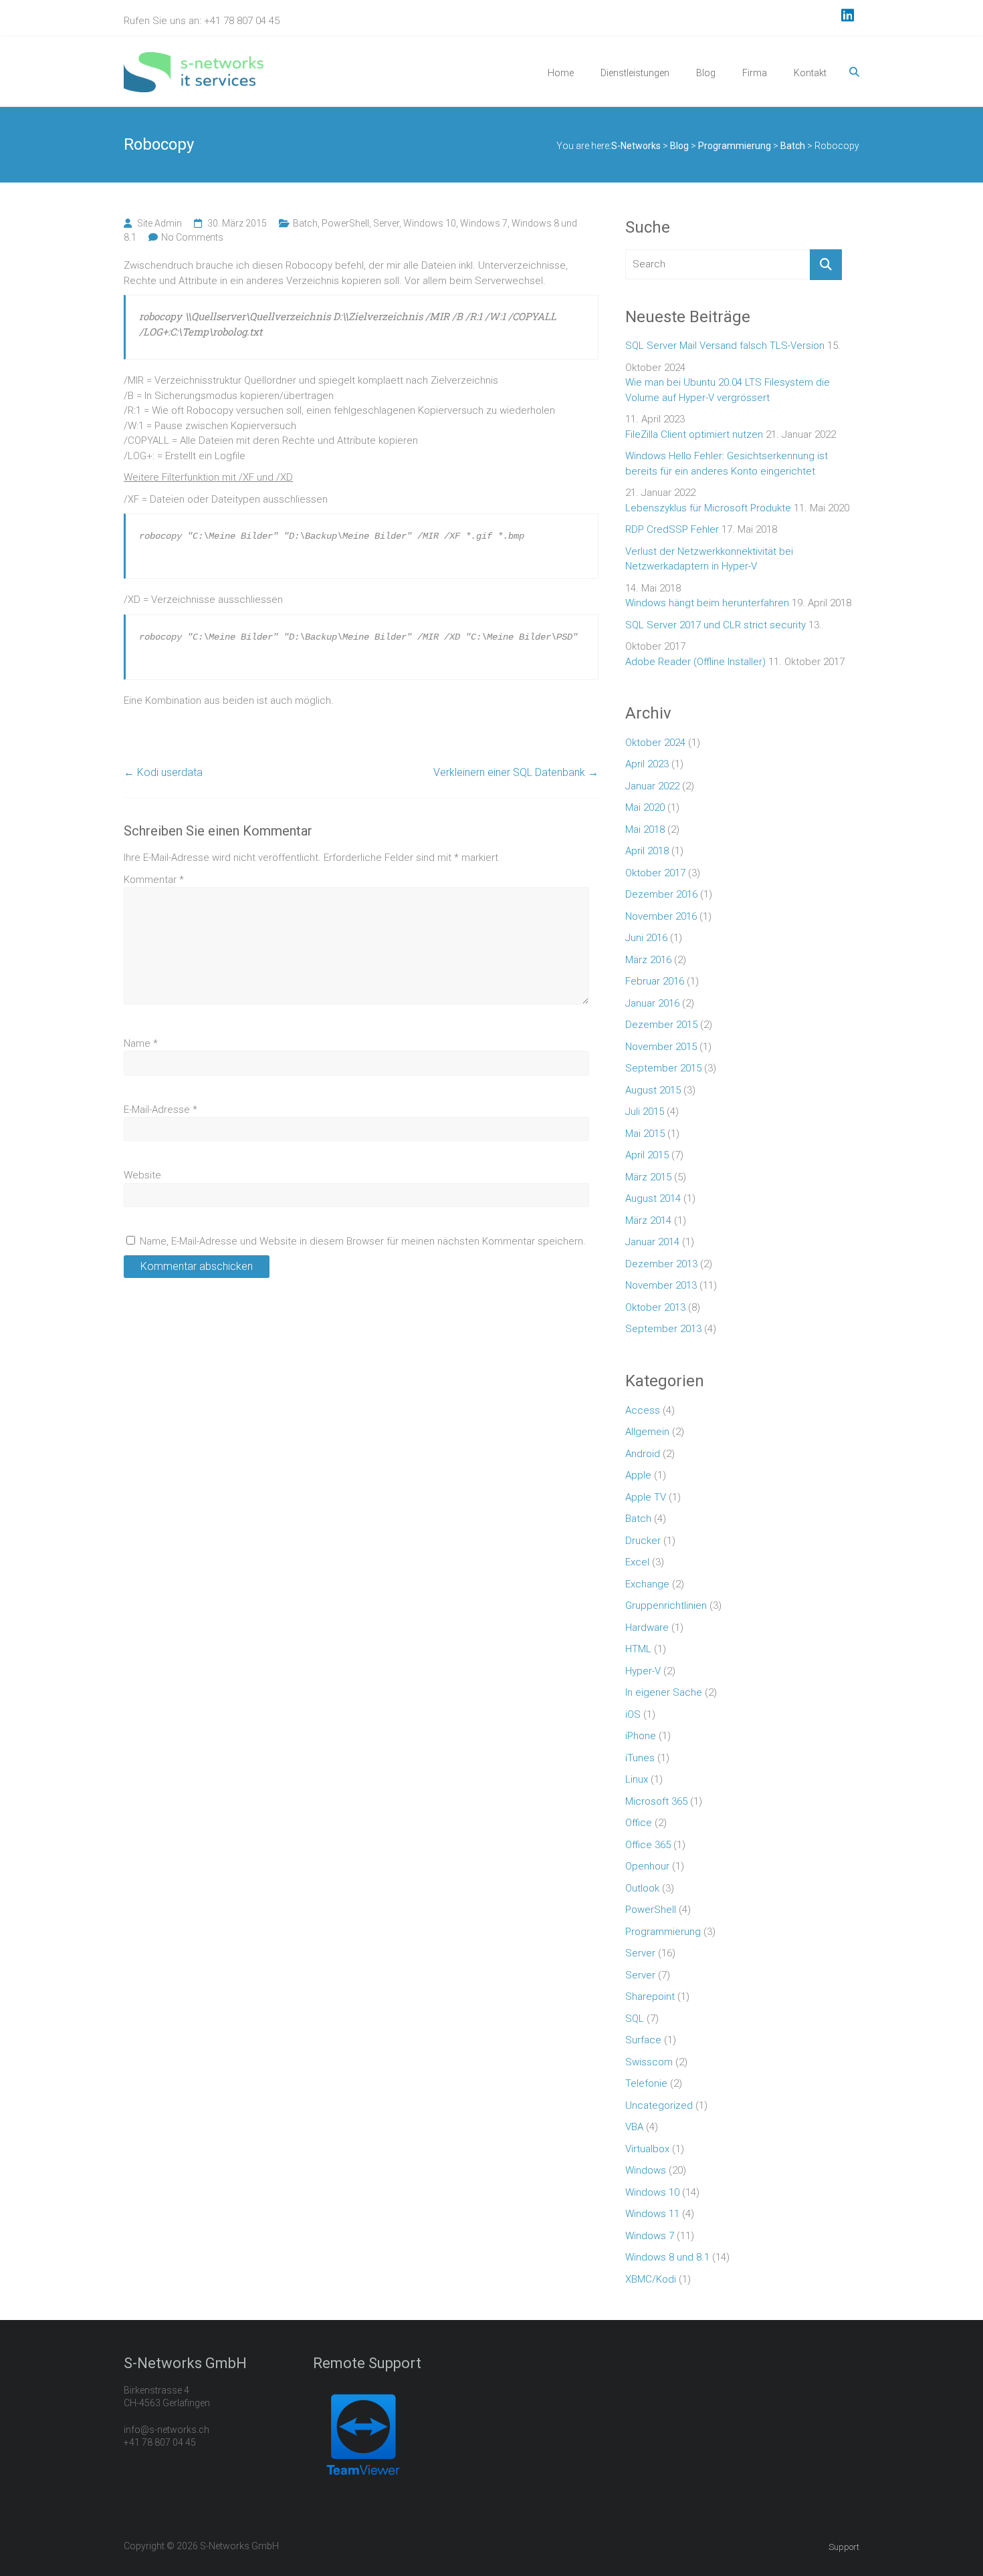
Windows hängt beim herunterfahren (707, 603)
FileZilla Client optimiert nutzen (694, 434)
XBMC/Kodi (651, 2279)
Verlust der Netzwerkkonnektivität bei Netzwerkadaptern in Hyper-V (709, 559)
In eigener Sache (664, 1692)
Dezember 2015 (661, 1025)
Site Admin (159, 223)
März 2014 (648, 1220)
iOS (633, 1714)
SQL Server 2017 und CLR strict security (716, 625)
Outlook (642, 1888)
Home (561, 73)
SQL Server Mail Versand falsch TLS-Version (725, 346)
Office (639, 1823)
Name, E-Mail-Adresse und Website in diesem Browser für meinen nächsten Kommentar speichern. (363, 1241)
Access (643, 1410)
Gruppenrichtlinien (666, 1605)
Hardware (647, 1628)
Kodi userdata (163, 772)
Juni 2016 (646, 938)
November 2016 (661, 916)
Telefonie (646, 2083)
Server (386, 223)
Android (643, 1454)
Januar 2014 (652, 1242)
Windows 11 (652, 2214)
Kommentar (154, 880)
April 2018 (647, 851)
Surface (643, 2040)
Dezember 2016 (661, 894)
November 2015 (661, 1047)
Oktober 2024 (655, 743)
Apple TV (646, 1497)
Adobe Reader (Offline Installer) (695, 662)
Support (844, 2547)
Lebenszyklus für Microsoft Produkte (708, 508)
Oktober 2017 (655, 873)
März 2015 (648, 1177)
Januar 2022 (652, 786)
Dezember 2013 (661, 1264)
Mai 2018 (645, 829)
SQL (635, 2019)
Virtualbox (647, 2149)
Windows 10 (430, 223)
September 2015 (663, 1068)
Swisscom (649, 2062)
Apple (638, 1475)
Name (141, 1043)
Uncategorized (659, 2105)
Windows (646, 2170)
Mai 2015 (645, 1134)
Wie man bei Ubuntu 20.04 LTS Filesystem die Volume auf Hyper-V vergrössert (728, 390)
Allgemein (647, 1432)
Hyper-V (643, 1671)
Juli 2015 (645, 1112)
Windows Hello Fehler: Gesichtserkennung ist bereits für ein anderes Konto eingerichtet (727, 464)
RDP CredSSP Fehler (672, 529)
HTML (638, 1649)
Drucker (643, 1541)
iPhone (641, 1736)
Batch (305, 223)
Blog (706, 73)
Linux (637, 1779)
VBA (634, 2127)
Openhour (647, 1866)
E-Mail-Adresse (160, 1110)
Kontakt (810, 73)
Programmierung (663, 1932)
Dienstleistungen (635, 73)
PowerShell (345, 223)
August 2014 (653, 1198)
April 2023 (647, 764)
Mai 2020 (645, 807)
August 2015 (653, 1090)
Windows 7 (484, 223)
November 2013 (661, 1285)
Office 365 (648, 1845)
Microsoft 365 (656, 1801)
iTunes (640, 1758)
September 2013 (663, 1329)
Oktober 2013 (655, 1307)
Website (142, 1175)
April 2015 (647, 1155)
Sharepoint (650, 1997)
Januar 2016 (652, 1003)
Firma (755, 73)
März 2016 (648, 960)
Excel (637, 1562)
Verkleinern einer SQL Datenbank (516, 772)
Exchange (647, 1584)
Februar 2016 (655, 981)
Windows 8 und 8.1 (667, 2257)
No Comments (192, 237)
